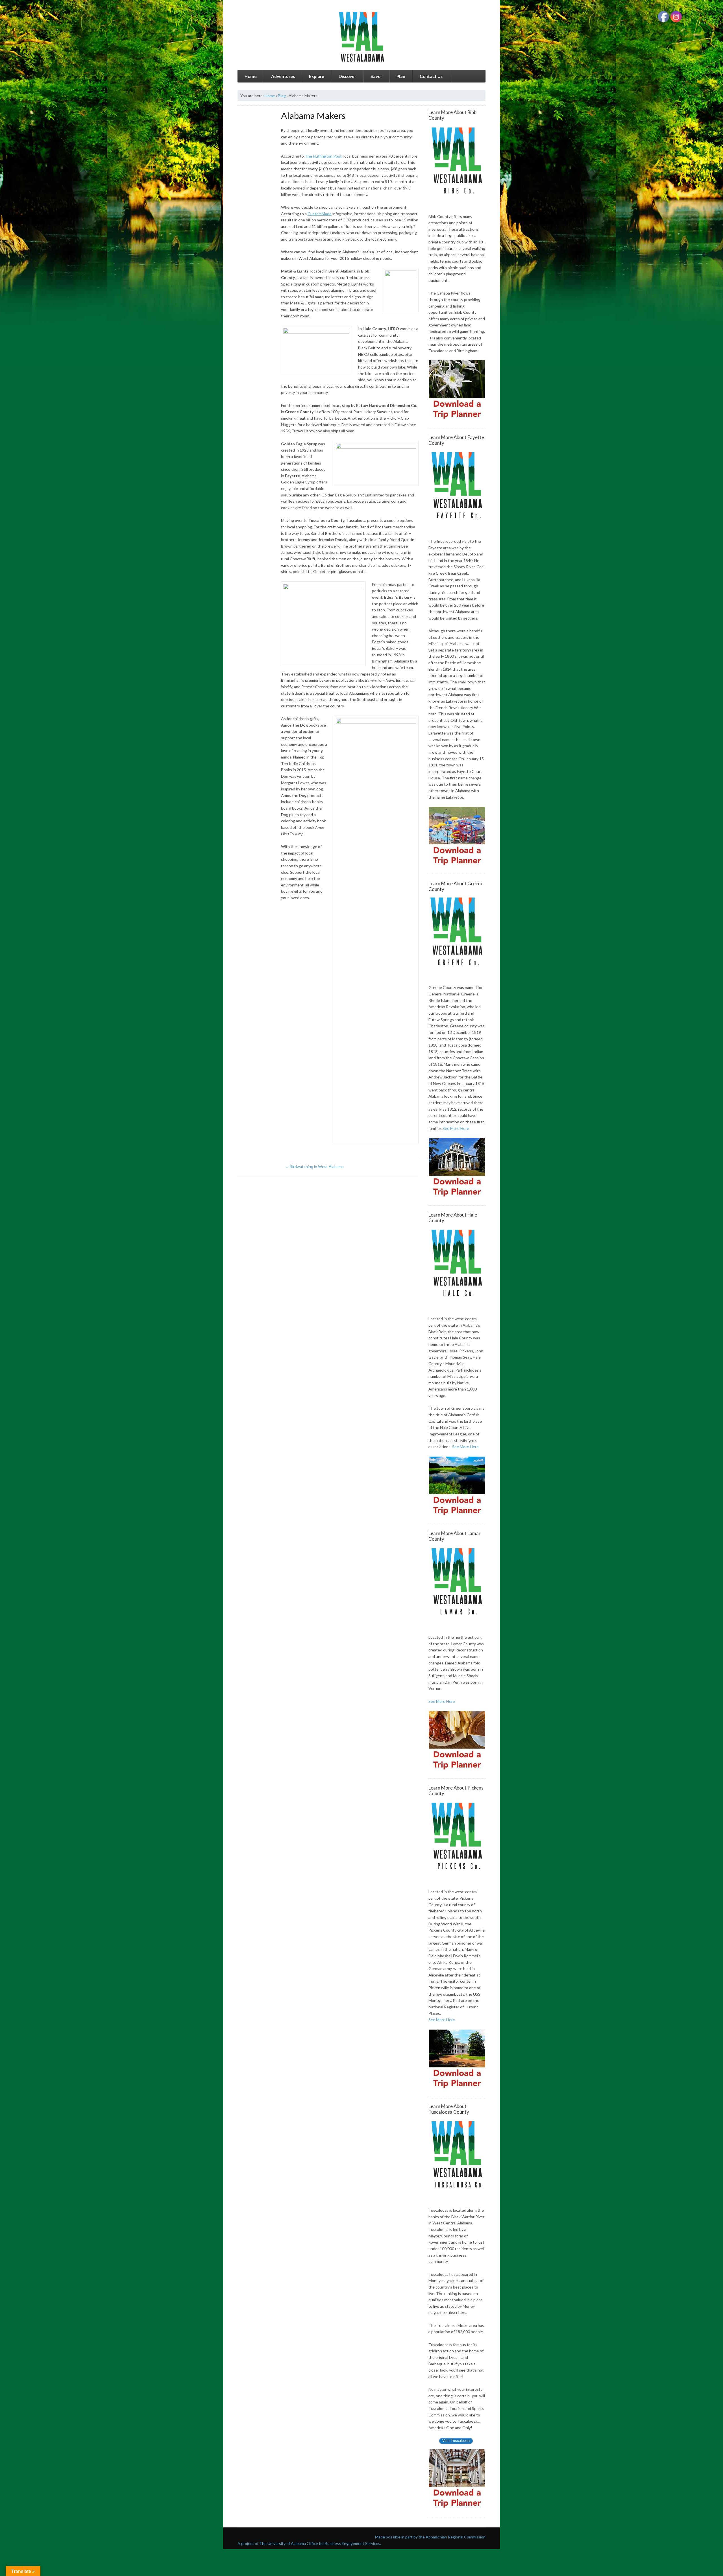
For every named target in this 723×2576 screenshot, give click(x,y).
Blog (282, 96)
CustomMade (320, 214)
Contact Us (431, 76)
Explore (317, 76)
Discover (347, 76)
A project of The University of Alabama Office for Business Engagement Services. (309, 2543)
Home (251, 76)
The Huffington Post (323, 156)
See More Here (456, 1128)
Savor (376, 76)
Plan (401, 76)
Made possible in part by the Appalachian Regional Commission (430, 2537)
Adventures (283, 76)
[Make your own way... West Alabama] (361, 37)
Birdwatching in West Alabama (314, 1166)
